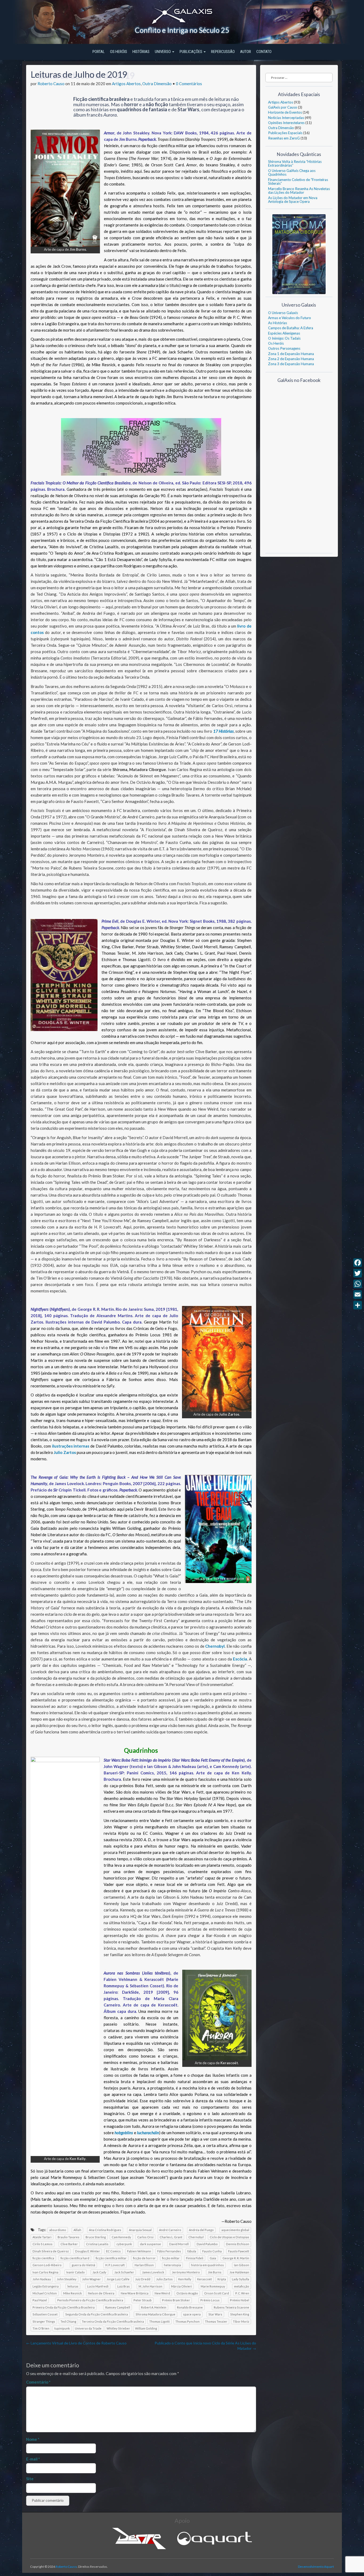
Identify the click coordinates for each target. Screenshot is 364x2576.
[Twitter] (358, 1273)
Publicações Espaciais (285, 133)
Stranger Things (44, 2321)
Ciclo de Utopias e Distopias (229, 2237)
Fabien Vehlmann (139, 2251)
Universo (163, 52)
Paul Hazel (40, 2300)
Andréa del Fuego (201, 2230)
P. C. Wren (242, 2293)
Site (30, 2479)
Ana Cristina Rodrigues (105, 2230)
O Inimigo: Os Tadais (284, 338)
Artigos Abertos (126, 84)
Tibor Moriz (241, 2321)
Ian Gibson (242, 2265)
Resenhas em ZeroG (284, 138)
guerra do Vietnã (83, 2265)
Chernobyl (196, 2237)
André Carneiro (170, 2230)
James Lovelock (153, 2272)
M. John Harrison (150, 2286)
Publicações (191, 52)
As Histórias (278, 323)
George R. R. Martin (236, 2258)
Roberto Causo (51, 84)
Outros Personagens (284, 348)
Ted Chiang (68, 2321)
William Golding (146, 2328)
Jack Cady (99, 2272)
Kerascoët (205, 2279)
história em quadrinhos (207, 2265)
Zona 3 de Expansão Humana (291, 364)
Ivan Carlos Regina (45, 2272)
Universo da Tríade (88, 2328)
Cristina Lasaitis (97, 2244)
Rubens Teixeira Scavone (231, 2307)
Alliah (77, 2230)
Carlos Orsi (145, 2237)
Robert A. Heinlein (154, 2307)
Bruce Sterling (96, 2237)
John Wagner (91, 2279)
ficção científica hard (75, 2258)
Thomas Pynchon (187, 2321)
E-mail (33, 2459)
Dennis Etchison (238, 2244)
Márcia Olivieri (181, 2286)
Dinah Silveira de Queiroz (51, 2251)
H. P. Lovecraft (115, 2265)
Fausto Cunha (212, 2251)
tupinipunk (62, 2328)
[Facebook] (358, 1263)
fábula (192, 2251)
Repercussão (223, 52)
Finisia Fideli (195, 2258)
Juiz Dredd (143, 2279)
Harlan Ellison (144, 2265)
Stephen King (240, 2314)
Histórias (141, 52)
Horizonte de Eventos (285, 112)
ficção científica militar (111, 2258)
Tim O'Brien (41, 2328)
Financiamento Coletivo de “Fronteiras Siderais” (298, 182)
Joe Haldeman (239, 2272)
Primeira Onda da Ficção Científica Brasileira (64, 2307)
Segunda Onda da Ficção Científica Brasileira (97, 2314)
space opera (192, 2314)
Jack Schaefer (124, 2272)
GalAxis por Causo (283, 107)
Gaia (213, 2258)
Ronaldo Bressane (190, 2307)
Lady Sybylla (240, 2279)
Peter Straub (143, 2300)
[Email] (358, 1295)
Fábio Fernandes (169, 2251)
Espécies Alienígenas (284, 333)
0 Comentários (189, 84)
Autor (246, 52)
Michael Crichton (45, 2293)
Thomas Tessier (216, 2321)
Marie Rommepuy (213, 2286)
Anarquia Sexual (140, 2230)
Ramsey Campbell (118, 2307)
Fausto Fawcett (239, 2251)
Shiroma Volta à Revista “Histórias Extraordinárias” (295, 163)
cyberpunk (124, 2244)
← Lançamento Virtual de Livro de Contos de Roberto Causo (76, 2343)
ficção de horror (144, 2258)
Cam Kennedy (121, 2237)
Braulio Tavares (68, 2237)
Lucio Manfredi (98, 2286)
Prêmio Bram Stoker (176, 2300)
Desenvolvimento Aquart (316, 2567)
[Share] (358, 1305)
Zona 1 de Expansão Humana (291, 354)
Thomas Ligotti (159, 2321)
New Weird (162, 2293)
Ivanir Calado (76, 2272)
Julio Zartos (164, 2279)
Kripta (222, 2279)
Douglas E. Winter (88, 2251)
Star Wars (215, 2314)
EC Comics (113, 2251)
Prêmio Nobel (240, 2300)
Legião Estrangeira (46, 2286)
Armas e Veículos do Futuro (290, 318)
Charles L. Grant (171, 2237)
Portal (99, 52)
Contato (264, 52)
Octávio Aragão (187, 2293)
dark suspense (150, 2244)
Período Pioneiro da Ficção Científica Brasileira (90, 2300)
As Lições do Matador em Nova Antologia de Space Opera (293, 200)
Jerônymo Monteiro (186, 2272)
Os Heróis (119, 52)
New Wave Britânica (135, 2293)
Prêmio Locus (210, 2300)
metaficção (242, 2286)
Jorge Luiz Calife (118, 2279)
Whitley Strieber (118, 2328)
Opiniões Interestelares (286, 123)
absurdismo (58, 2230)
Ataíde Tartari (42, 2237)
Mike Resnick (72, 2293)
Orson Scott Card (217, 2293)
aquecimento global (235, 2230)
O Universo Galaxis (283, 313)
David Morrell (179, 2244)
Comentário (38, 2382)
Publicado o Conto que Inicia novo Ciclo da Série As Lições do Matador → (205, 2346)
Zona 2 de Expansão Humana (291, 359)
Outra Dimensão (157, 84)
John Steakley (67, 2279)
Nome (33, 2439)
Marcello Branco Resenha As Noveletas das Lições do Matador (299, 191)
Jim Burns (215, 2272)
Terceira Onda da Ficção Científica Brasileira (113, 2321)
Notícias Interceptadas (286, 118)
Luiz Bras (124, 2286)
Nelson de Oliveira (101, 2293)
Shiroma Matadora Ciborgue (155, 2314)
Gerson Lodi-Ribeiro (47, 2265)
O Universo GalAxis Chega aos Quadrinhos (292, 172)
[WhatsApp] (358, 1284)
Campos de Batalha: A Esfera (291, 328)
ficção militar (171, 2258)
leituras (73, 2286)
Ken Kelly (185, 2279)
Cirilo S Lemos (43, 2244)
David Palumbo (207, 2244)
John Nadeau (42, 2279)
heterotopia (172, 2265)
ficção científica (43, 2258)
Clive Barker (69, 2244)
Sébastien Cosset (45, 2314)
